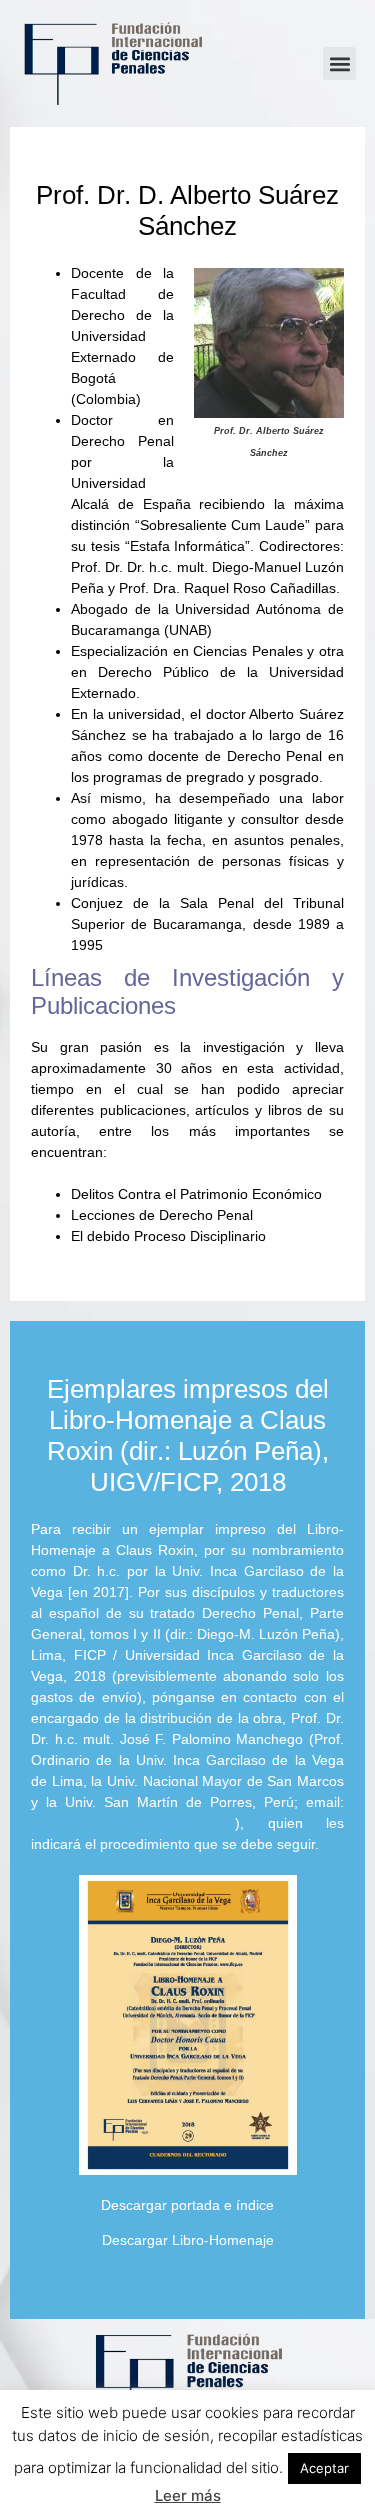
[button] (339, 63)
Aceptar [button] (324, 2468)
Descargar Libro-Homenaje (188, 2240)
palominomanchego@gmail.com (133, 1823)
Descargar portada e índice (187, 2205)
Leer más (188, 2495)
